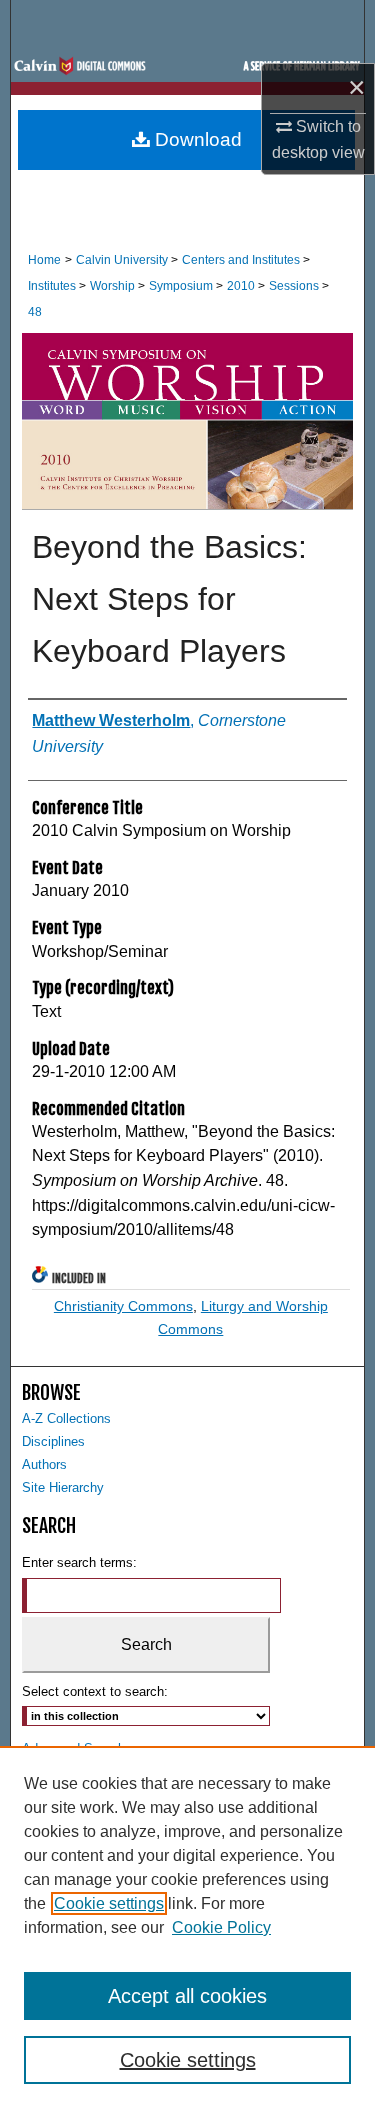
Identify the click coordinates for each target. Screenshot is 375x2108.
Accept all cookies (187, 1996)
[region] (187, 1927)
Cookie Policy (221, 1927)
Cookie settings (109, 1903)
